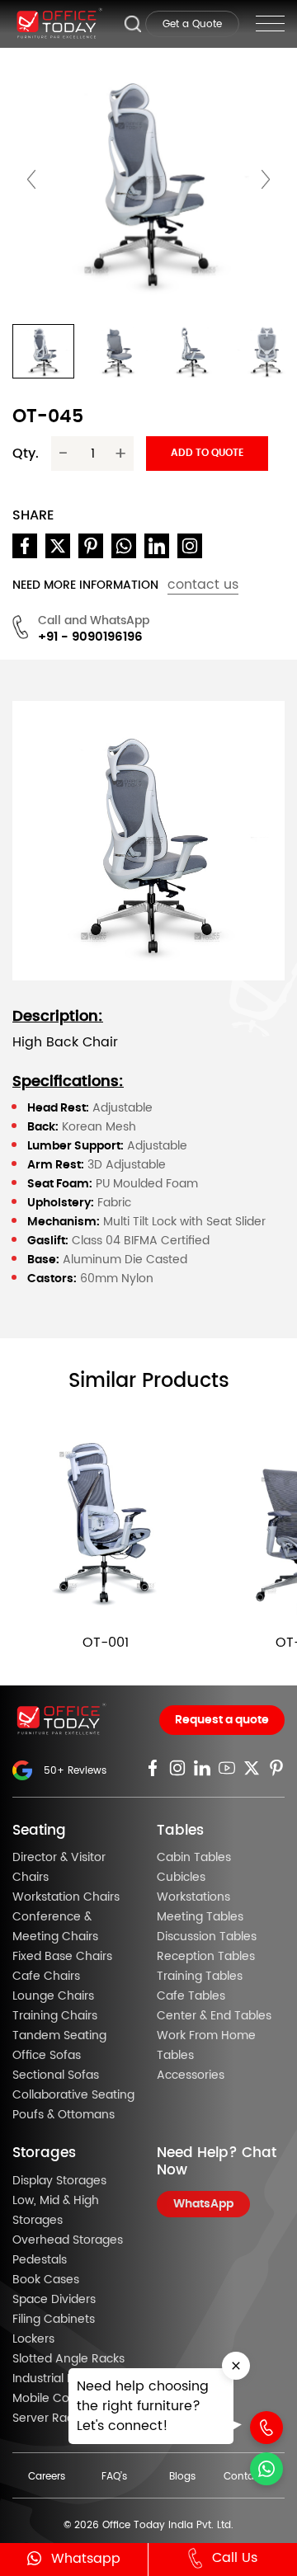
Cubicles (181, 1878)
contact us (203, 585)
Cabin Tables (194, 1858)
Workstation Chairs (66, 1897)
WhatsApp (203, 2204)
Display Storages (59, 2181)
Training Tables (200, 1977)
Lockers (33, 2339)
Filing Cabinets (54, 2320)
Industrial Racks (56, 2379)
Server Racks (49, 2419)
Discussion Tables (207, 1937)
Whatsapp (86, 2559)
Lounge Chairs (53, 1996)
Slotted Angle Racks (68, 2359)
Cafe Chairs (46, 1977)
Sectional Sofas (56, 2075)
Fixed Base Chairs (62, 1957)
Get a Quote (192, 24)
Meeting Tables (200, 1917)
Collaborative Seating (73, 2095)
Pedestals (40, 2260)
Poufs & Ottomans (64, 2115)
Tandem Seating (59, 2036)
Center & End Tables (214, 2016)
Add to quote (207, 453)
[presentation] (31, 180)
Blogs (182, 2476)
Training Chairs (55, 2016)
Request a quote (222, 1720)
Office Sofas (47, 2056)
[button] (43, 351)
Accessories (191, 2075)
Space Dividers (54, 2300)
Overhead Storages (68, 2240)
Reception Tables (206, 1957)
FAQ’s (114, 2476)
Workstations (193, 1897)
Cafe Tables (191, 1996)
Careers (47, 2476)
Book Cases (46, 2280)
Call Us (235, 2558)
